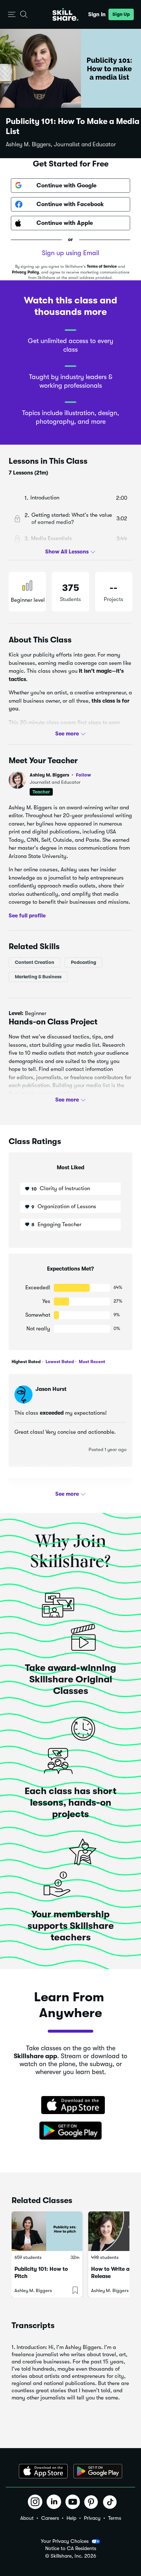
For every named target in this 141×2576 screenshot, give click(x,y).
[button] (12, 15)
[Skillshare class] (47, 2231)
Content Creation (35, 962)
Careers (50, 2518)
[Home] (65, 14)
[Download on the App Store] (70, 2106)
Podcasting (84, 962)
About (27, 2518)
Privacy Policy (25, 272)
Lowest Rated (59, 1362)
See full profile (27, 916)
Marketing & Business (38, 977)
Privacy (92, 2518)
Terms (115, 2518)
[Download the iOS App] (43, 2471)
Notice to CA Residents (71, 2548)
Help (71, 2518)
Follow (84, 775)
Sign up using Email (70, 253)
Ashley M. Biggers (60, 775)
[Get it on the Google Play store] (70, 2131)
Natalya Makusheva (61, 1493)
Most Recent (91, 1362)
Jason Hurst (51, 1389)
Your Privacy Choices (65, 2541)
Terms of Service (102, 266)
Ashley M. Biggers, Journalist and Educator (61, 144)
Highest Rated (26, 1362)
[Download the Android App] (98, 2471)
